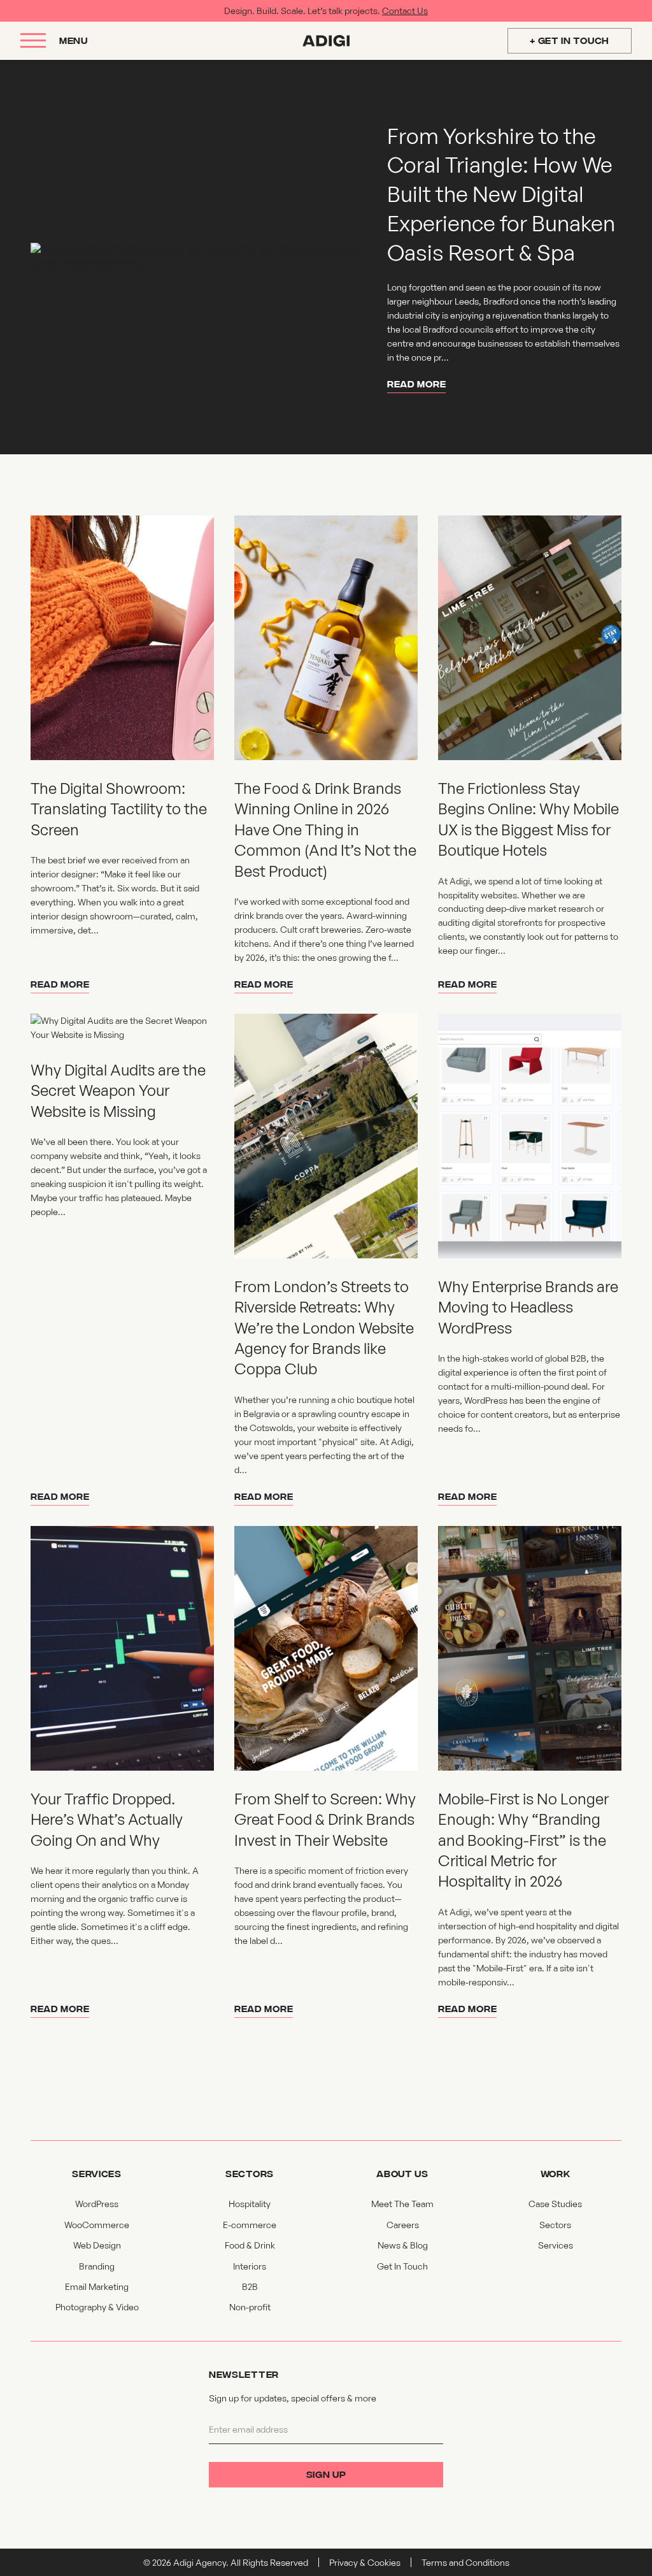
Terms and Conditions (465, 2562)
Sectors (555, 2225)
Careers (403, 2225)
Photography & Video (97, 2307)
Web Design (97, 2245)
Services (556, 2245)
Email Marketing (97, 2286)
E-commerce (250, 2225)
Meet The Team (402, 2204)
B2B (250, 2286)
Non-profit (250, 2307)
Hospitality (250, 2204)
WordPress (97, 2204)
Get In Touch (402, 2266)
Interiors (250, 2266)
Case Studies (555, 2204)
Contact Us (405, 11)
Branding (97, 2266)
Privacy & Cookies (365, 2562)
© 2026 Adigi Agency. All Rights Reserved (226, 2562)
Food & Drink (250, 2245)
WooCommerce (97, 2225)
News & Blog (403, 2245)
